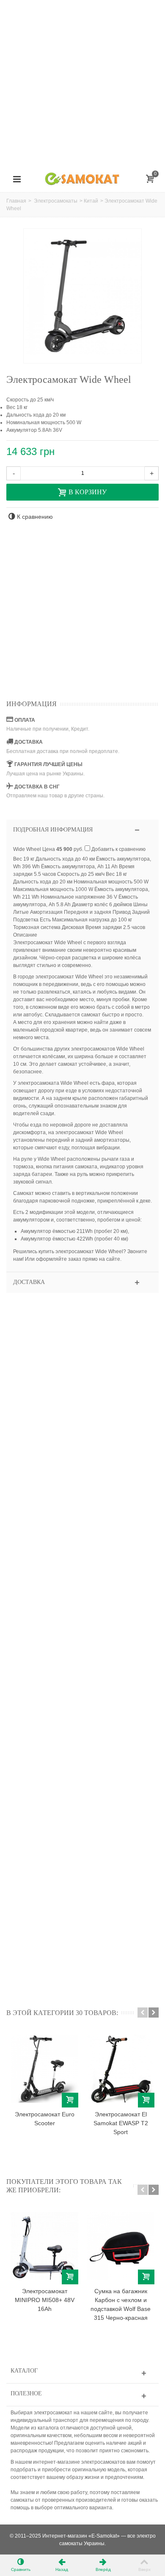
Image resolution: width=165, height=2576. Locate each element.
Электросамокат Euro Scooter (45, 2119)
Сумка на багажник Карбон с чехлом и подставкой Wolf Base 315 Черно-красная (121, 2304)
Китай (91, 201)
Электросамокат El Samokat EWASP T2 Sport (121, 2123)
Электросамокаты (56, 201)
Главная (16, 201)
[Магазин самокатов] (82, 179)
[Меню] (17, 179)
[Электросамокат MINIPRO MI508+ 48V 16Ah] (44, 2246)
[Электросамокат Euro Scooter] (44, 2069)
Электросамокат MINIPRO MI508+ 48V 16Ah (45, 2300)
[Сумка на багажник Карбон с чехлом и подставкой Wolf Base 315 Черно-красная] (121, 2246)
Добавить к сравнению (118, 849)
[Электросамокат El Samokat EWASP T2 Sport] (121, 2069)
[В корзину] (70, 2100)
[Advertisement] (82, 82)
